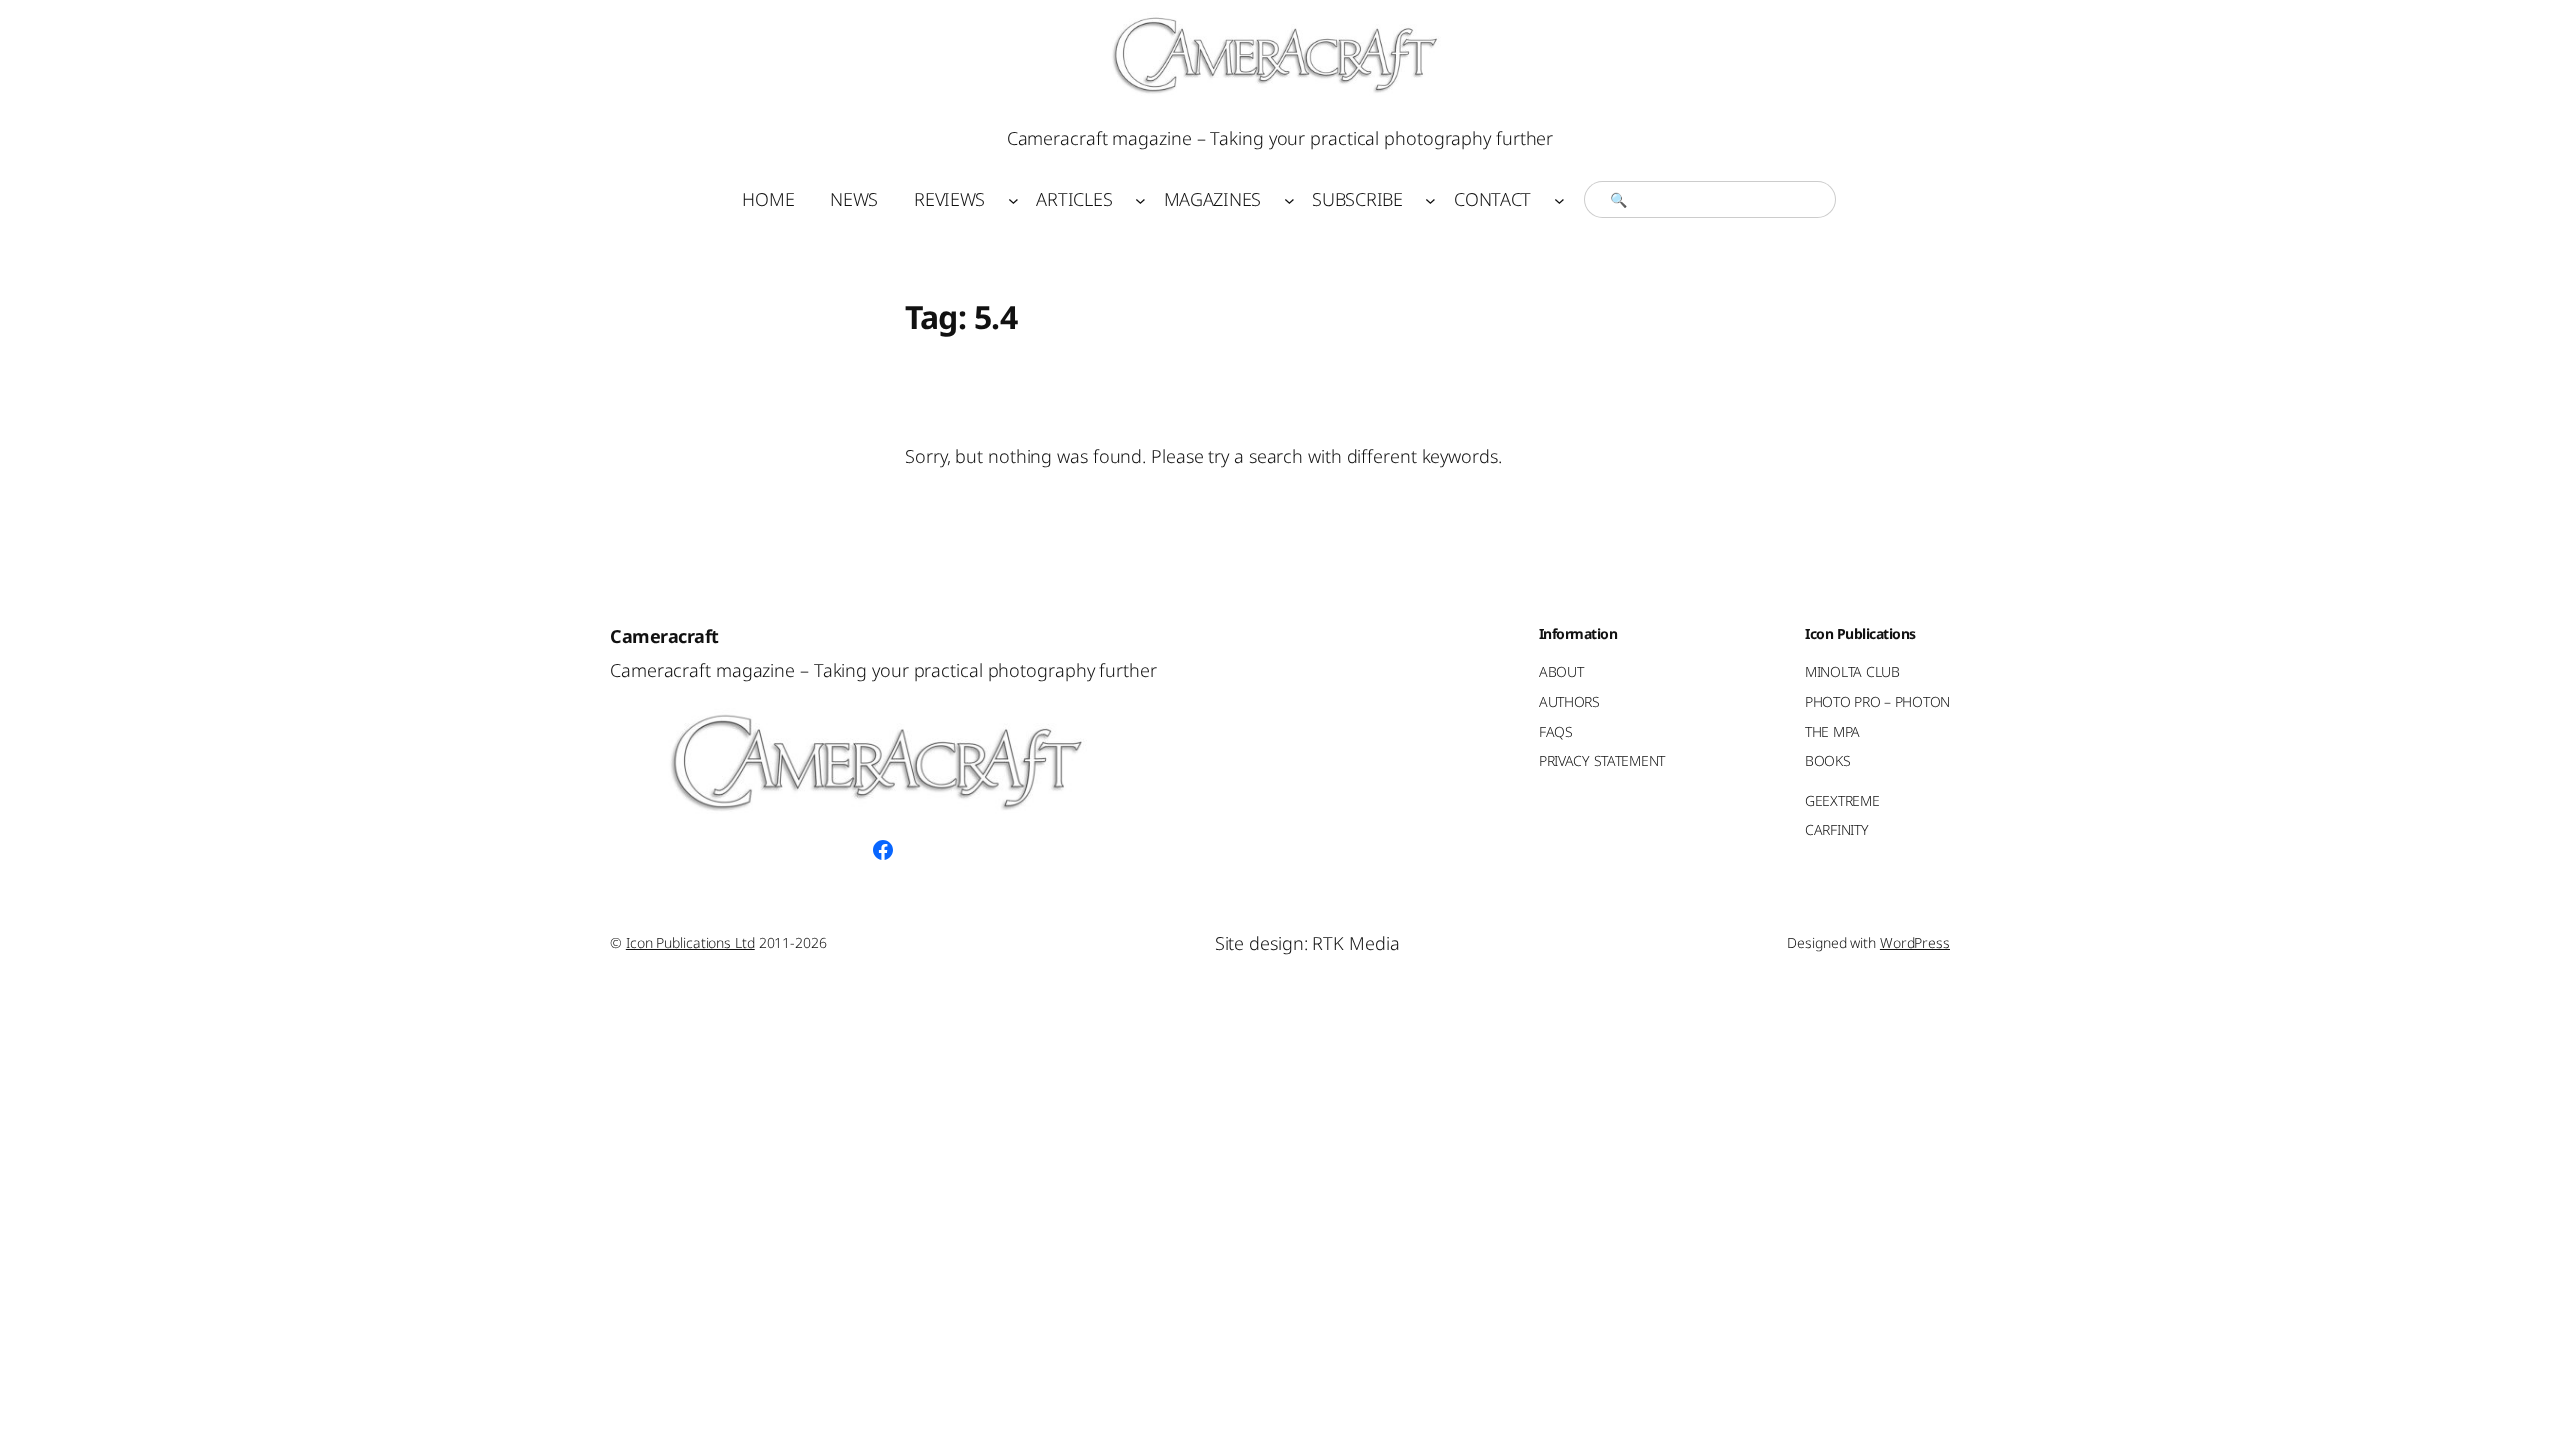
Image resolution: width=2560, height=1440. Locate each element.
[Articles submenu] (1140, 199)
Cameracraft (664, 636)
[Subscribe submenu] (1430, 199)
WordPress (1915, 942)
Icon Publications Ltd (690, 942)
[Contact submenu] (1559, 199)
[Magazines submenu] (1289, 199)
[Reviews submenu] (1013, 199)
